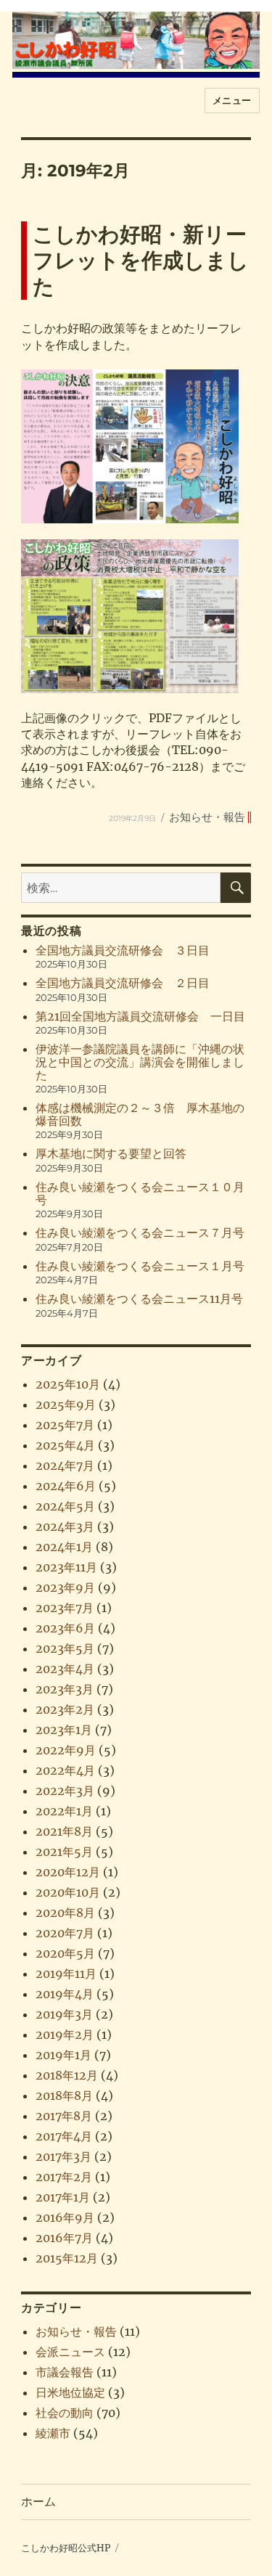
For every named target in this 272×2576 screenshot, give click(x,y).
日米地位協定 (70, 2392)
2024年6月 (66, 1486)
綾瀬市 (53, 2433)
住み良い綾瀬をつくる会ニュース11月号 (139, 1299)
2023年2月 (65, 1709)
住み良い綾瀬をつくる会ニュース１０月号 (140, 1193)
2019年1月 (63, 2055)
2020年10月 (68, 1892)
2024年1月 (64, 1547)
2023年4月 (65, 1669)
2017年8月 (64, 2116)
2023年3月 (65, 1689)
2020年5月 (65, 1953)
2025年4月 (65, 1445)
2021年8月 (64, 1831)
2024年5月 (65, 1506)
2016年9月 (65, 2217)
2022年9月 (66, 1750)
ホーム (38, 2502)
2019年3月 (64, 2014)
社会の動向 (65, 2413)
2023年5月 (65, 1648)
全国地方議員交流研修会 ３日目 (123, 950)
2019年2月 (65, 2035)
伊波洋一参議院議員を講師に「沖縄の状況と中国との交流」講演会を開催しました (140, 1062)
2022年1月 (64, 1811)
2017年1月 (63, 2197)
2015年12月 (67, 2258)
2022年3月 (65, 1791)
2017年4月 (64, 2136)
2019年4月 (65, 1994)
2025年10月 (68, 1384)
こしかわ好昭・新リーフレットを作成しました (141, 260)
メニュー (232, 100)
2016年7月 (64, 2238)
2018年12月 (67, 2075)
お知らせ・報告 (207, 817)
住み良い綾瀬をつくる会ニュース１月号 (140, 1266)
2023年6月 (65, 1628)
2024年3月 (65, 1526)
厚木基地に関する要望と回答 (111, 1153)
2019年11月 (66, 1974)
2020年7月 (65, 1933)
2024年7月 (65, 1465)
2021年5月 (64, 1852)
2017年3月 (63, 2156)
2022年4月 (65, 1770)
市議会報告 (65, 2372)
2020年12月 (68, 1872)
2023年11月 (66, 1567)
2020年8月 (65, 1913)
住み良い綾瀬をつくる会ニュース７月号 (140, 1232)
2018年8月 (64, 2095)
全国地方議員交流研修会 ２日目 (123, 983)
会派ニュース (70, 2352)
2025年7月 (65, 1425)
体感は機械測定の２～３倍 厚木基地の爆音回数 (140, 1114)
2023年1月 (64, 1730)
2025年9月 (66, 1404)
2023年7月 (65, 1608)
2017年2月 (64, 2177)
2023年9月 (65, 1587)
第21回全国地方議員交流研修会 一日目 (140, 1016)
